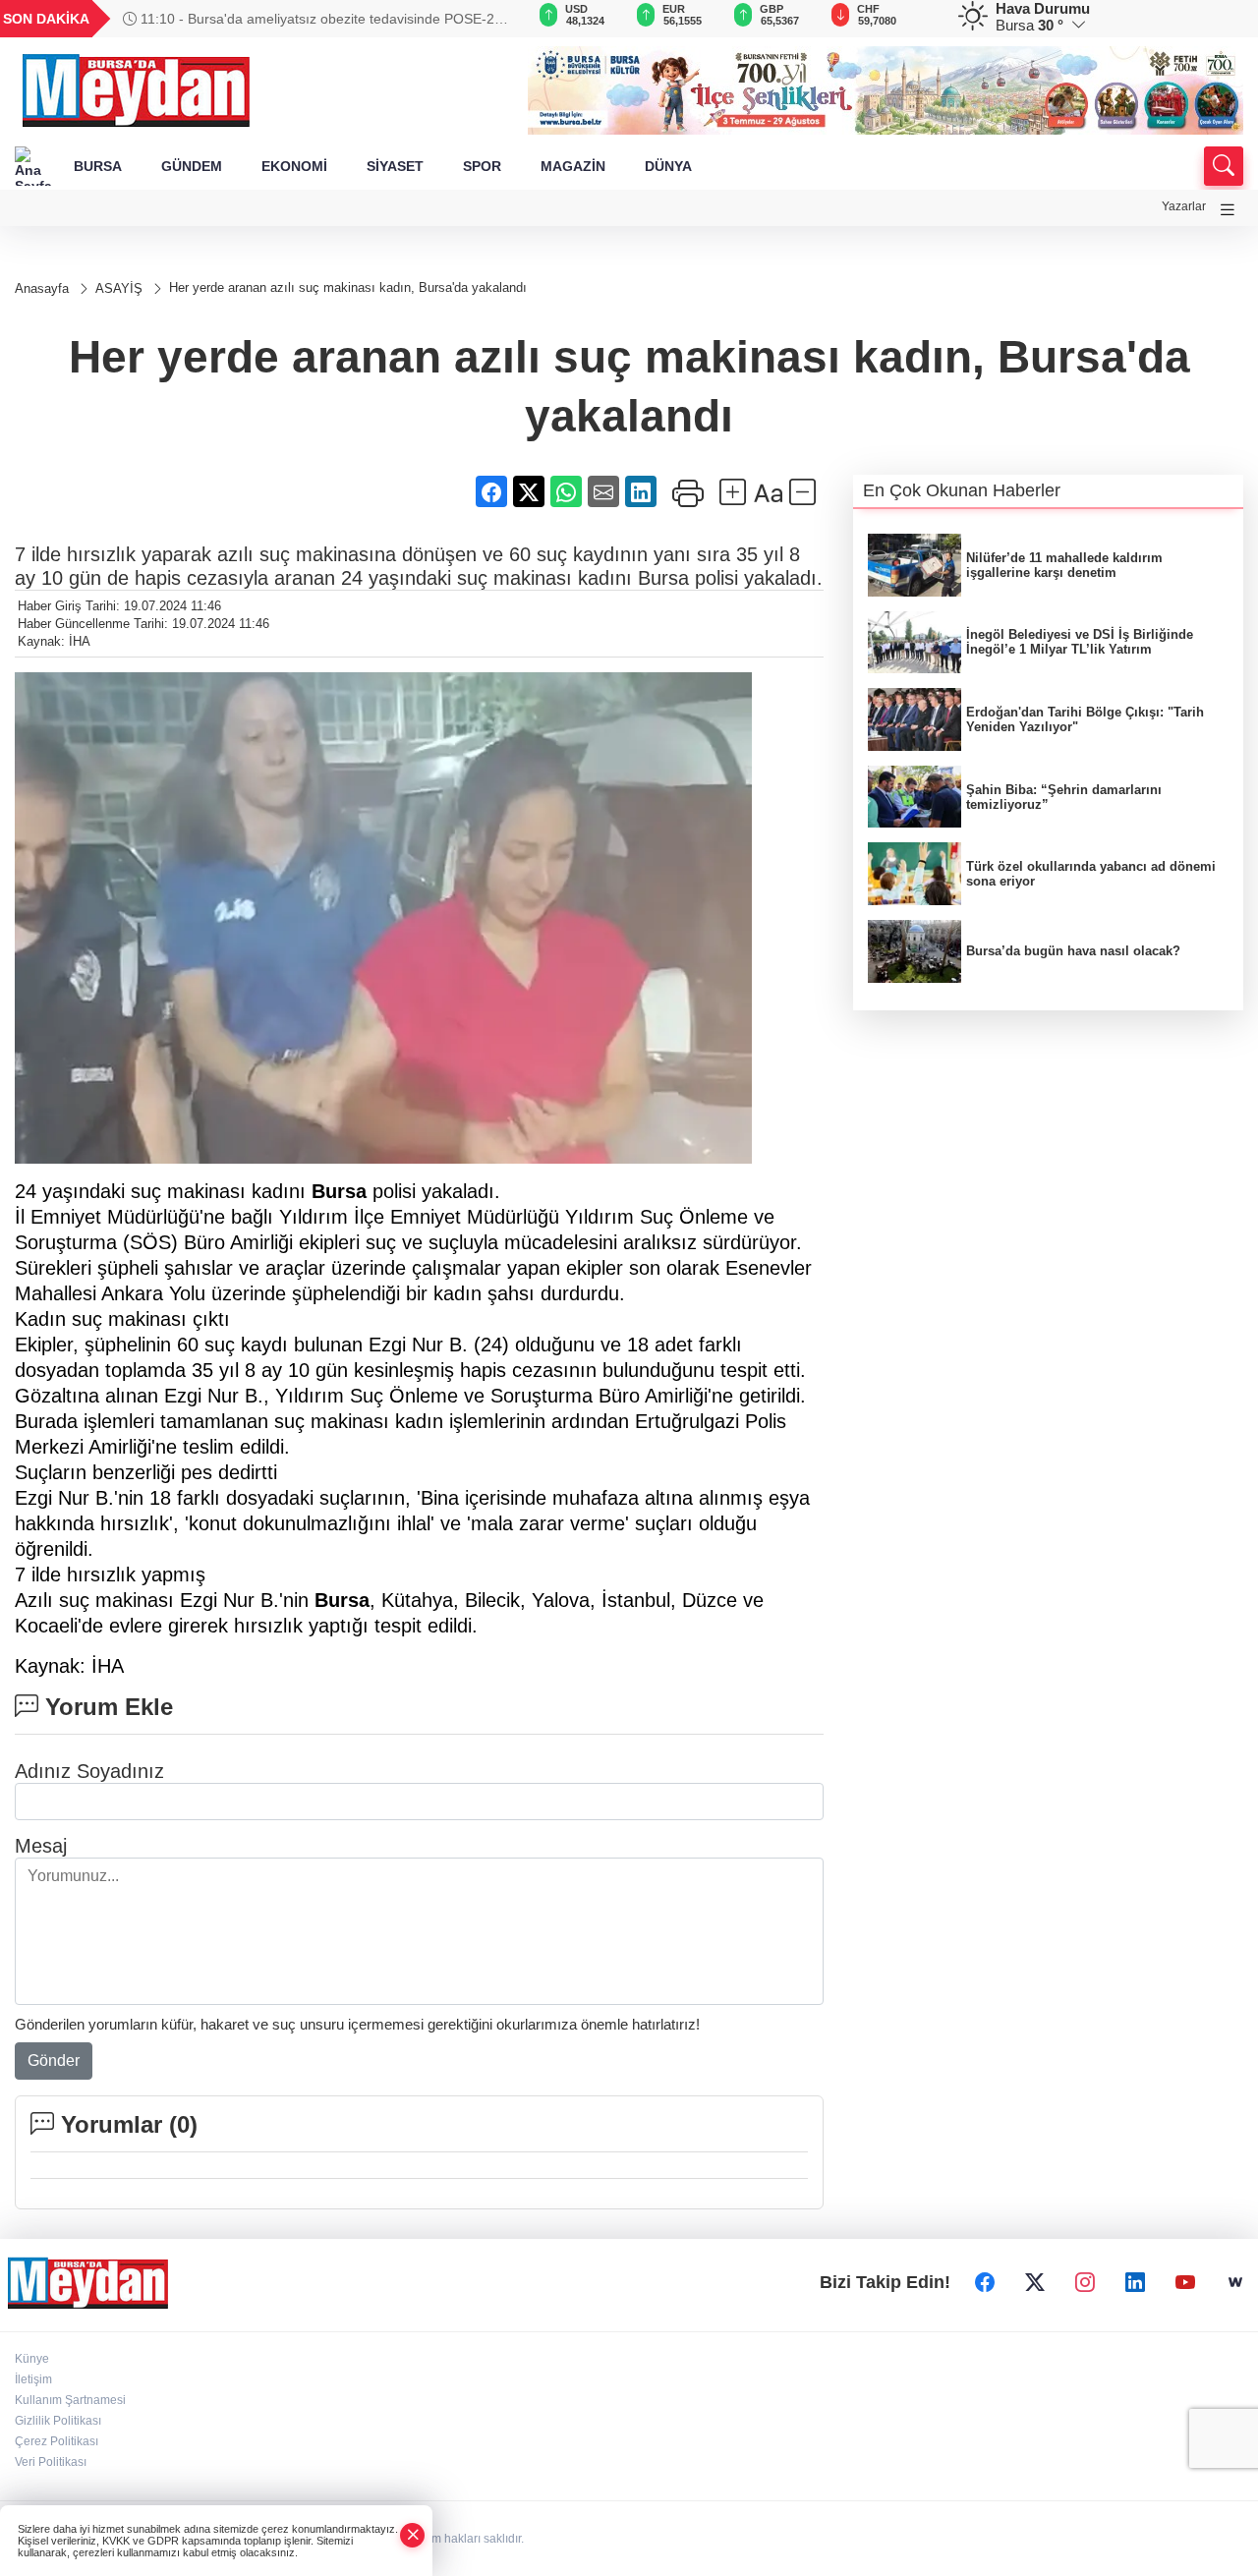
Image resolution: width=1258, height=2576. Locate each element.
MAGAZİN (573, 166)
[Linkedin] (1135, 2282)
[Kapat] (413, 2535)
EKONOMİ (294, 166)
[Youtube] (1185, 2282)
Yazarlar (1184, 206)
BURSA (98, 166)
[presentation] (486, 19)
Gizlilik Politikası (58, 2421)
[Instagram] (1085, 2282)
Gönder (54, 2061)
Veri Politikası (51, 2462)
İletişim (33, 2379)
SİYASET (395, 166)
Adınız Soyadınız (89, 1771)
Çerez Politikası (57, 2441)
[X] (1035, 2282)
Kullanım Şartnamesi (70, 2400)
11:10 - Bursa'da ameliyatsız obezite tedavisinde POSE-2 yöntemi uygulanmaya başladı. (309, 19)
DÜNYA (668, 166)
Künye (32, 2359)
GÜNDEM (192, 166)
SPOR (482, 166)
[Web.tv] (1235, 2282)
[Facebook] (985, 2282)
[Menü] (1228, 210)
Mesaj (41, 1846)
